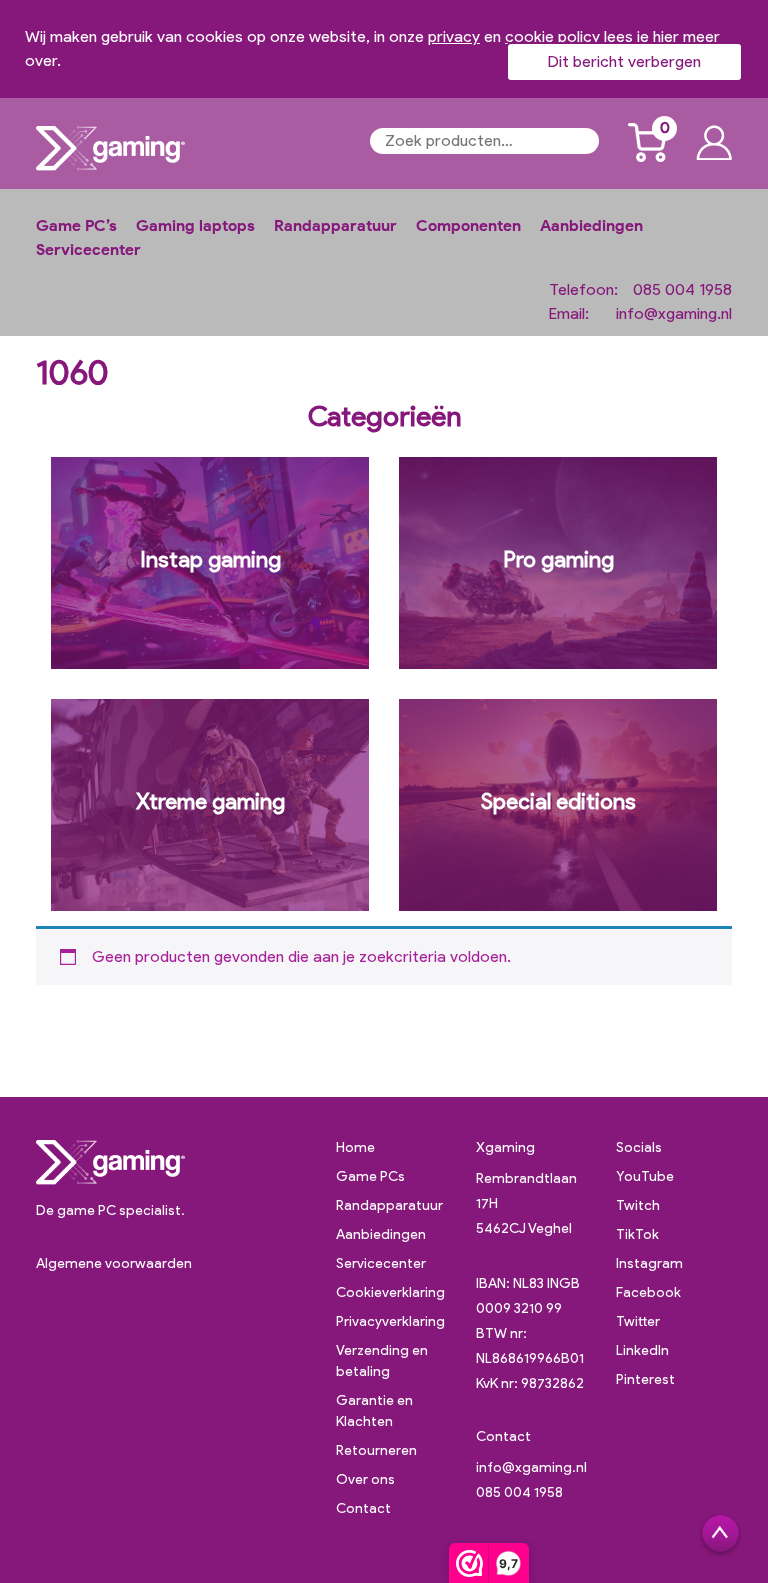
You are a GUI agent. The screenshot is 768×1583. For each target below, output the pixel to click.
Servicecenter (88, 249)
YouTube (645, 1176)
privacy (454, 36)
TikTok (637, 1234)
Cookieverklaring (390, 1292)
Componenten (468, 225)
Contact (363, 1508)
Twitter (638, 1321)
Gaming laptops (195, 225)
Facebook (648, 1292)
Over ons (365, 1479)
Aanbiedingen (591, 225)
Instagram (649, 1263)
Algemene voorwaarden (114, 1263)
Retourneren (376, 1450)
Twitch (638, 1205)
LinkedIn (642, 1350)
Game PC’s (76, 225)
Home (355, 1147)
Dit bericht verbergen (624, 61)
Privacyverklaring (390, 1321)
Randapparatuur (335, 225)
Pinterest (645, 1379)
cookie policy (552, 36)
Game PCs (370, 1176)
